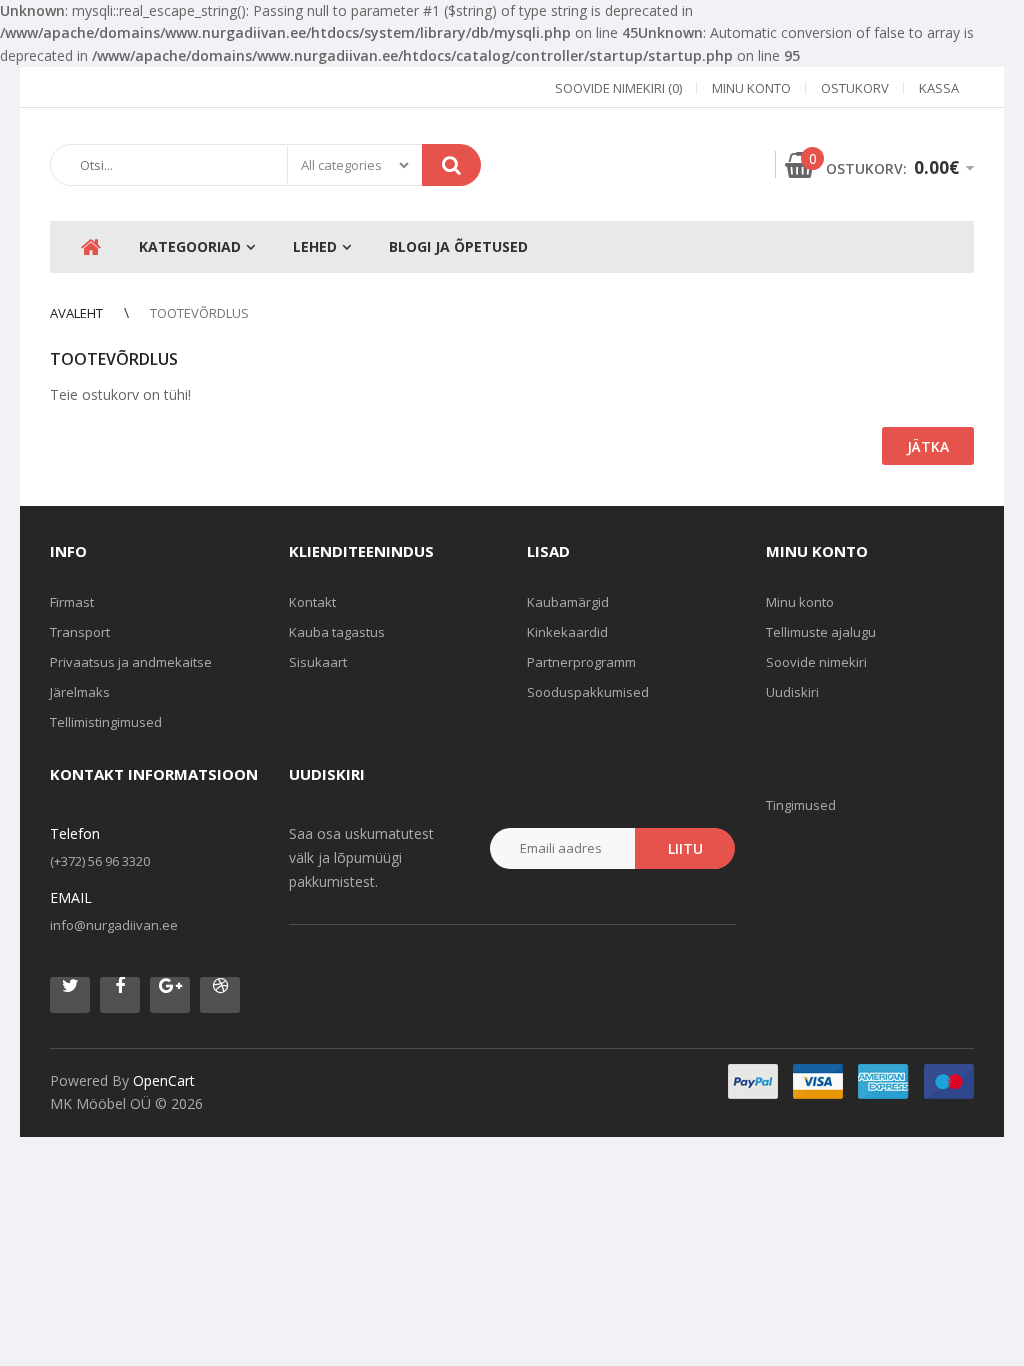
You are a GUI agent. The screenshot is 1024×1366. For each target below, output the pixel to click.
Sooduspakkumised (588, 692)
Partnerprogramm (581, 662)
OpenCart (164, 1080)
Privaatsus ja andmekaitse (131, 662)
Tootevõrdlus (199, 313)
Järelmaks (80, 692)
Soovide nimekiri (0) (618, 88)
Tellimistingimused (106, 722)
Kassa (939, 88)
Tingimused (801, 805)
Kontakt (312, 602)
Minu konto (751, 88)
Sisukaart (318, 662)
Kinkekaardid (567, 632)
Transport (80, 632)
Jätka (928, 446)
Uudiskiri (792, 692)
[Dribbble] (220, 995)
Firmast (72, 602)
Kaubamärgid (568, 602)
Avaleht (76, 313)
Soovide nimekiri (816, 662)
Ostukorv (855, 88)
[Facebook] (120, 995)
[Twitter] (70, 995)
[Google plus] (170, 995)
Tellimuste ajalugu (821, 632)
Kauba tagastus (337, 632)
